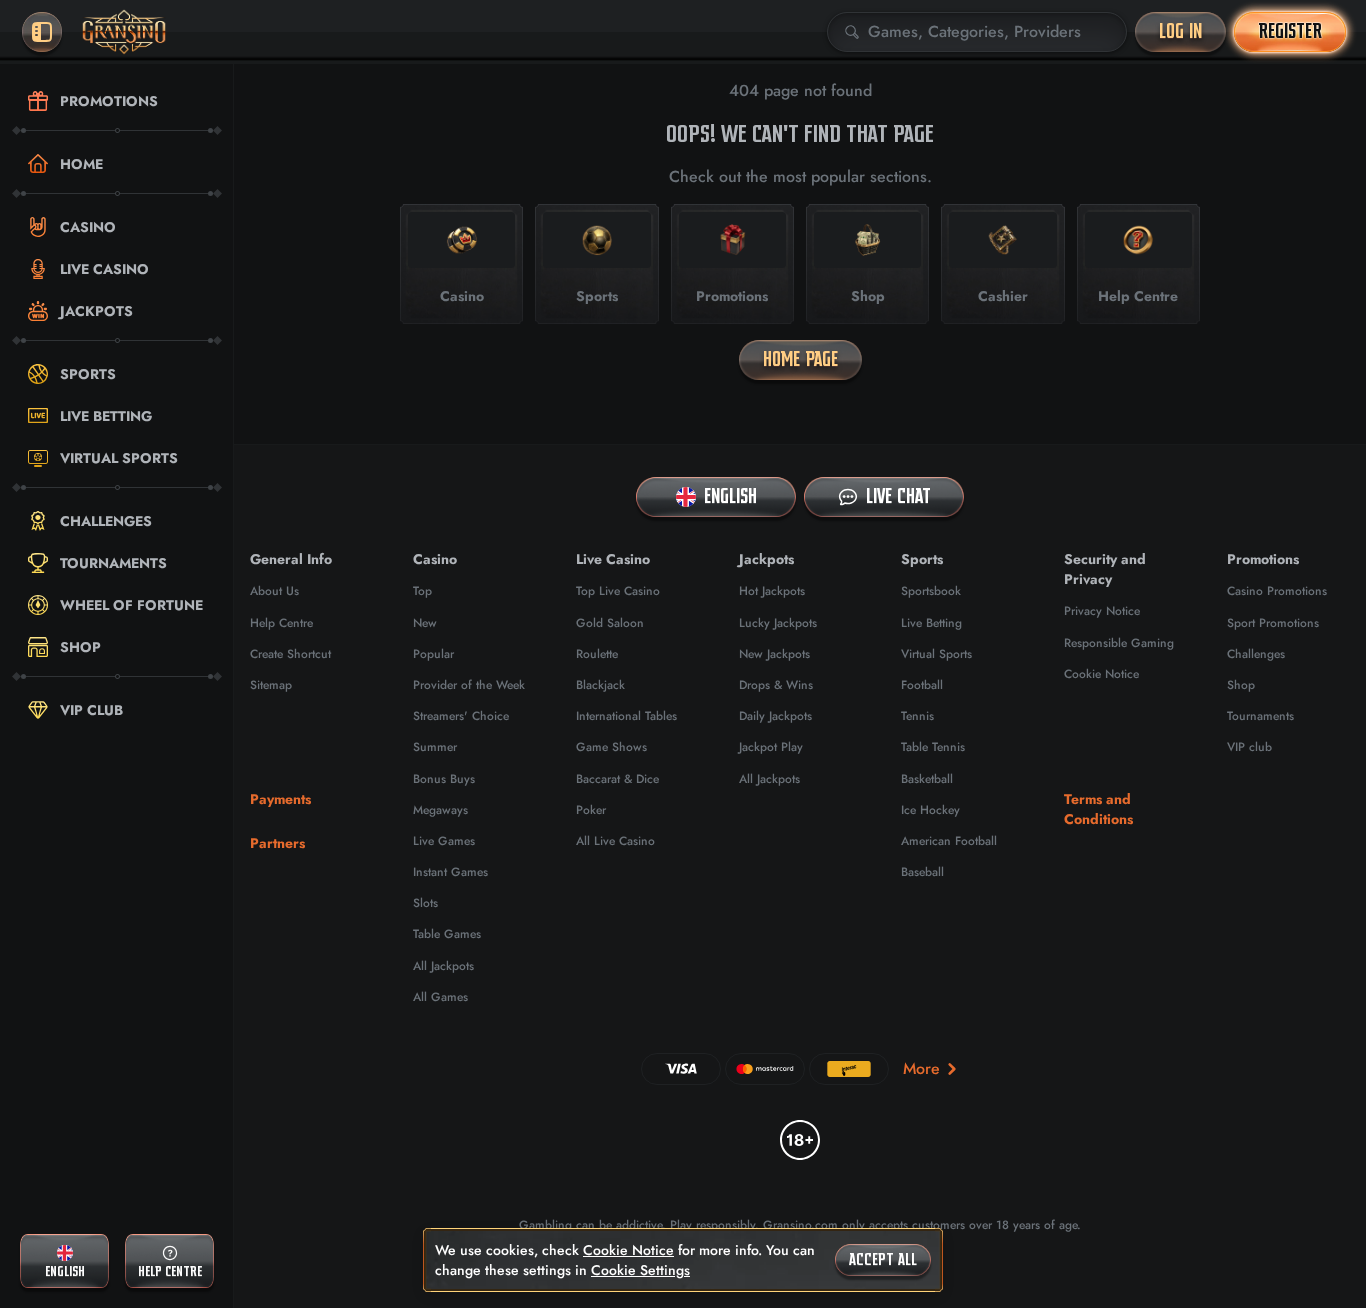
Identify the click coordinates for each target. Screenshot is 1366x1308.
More (921, 1068)
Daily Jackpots (775, 716)
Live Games (444, 841)
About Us (274, 591)
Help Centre (281, 623)
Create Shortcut (290, 654)
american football (949, 841)
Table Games (447, 934)
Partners (277, 843)
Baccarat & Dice (617, 779)
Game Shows (611, 747)
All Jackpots (443, 966)
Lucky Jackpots (778, 623)
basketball (927, 779)
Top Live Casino (618, 591)
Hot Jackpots (772, 591)
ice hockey (930, 810)
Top (422, 591)
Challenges (1256, 654)
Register (1290, 31)
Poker (591, 810)
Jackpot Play (771, 747)
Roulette (597, 654)
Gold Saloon (610, 623)
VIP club (1249, 747)
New (425, 623)
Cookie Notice (1101, 674)
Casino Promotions (1277, 591)
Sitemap (271, 685)
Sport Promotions (1273, 623)
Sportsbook (931, 591)
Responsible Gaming (1119, 643)
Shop (1241, 685)
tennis (917, 716)
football (922, 685)
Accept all (883, 1260)
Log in (1180, 31)
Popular (433, 654)
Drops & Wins (776, 685)
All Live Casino (615, 841)
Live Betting (931, 623)
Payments (280, 799)
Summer (435, 747)
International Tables (626, 716)
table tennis (933, 747)
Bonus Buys (444, 779)
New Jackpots (774, 654)
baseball (922, 872)
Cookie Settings (640, 1270)
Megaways (440, 810)
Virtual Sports (936, 654)
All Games (440, 997)
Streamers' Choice (461, 716)
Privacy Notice (1102, 611)
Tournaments (1260, 716)
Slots (425, 903)
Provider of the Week (469, 685)
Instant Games (450, 872)
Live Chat (898, 496)
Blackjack (600, 685)
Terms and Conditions (1098, 809)
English (730, 496)
